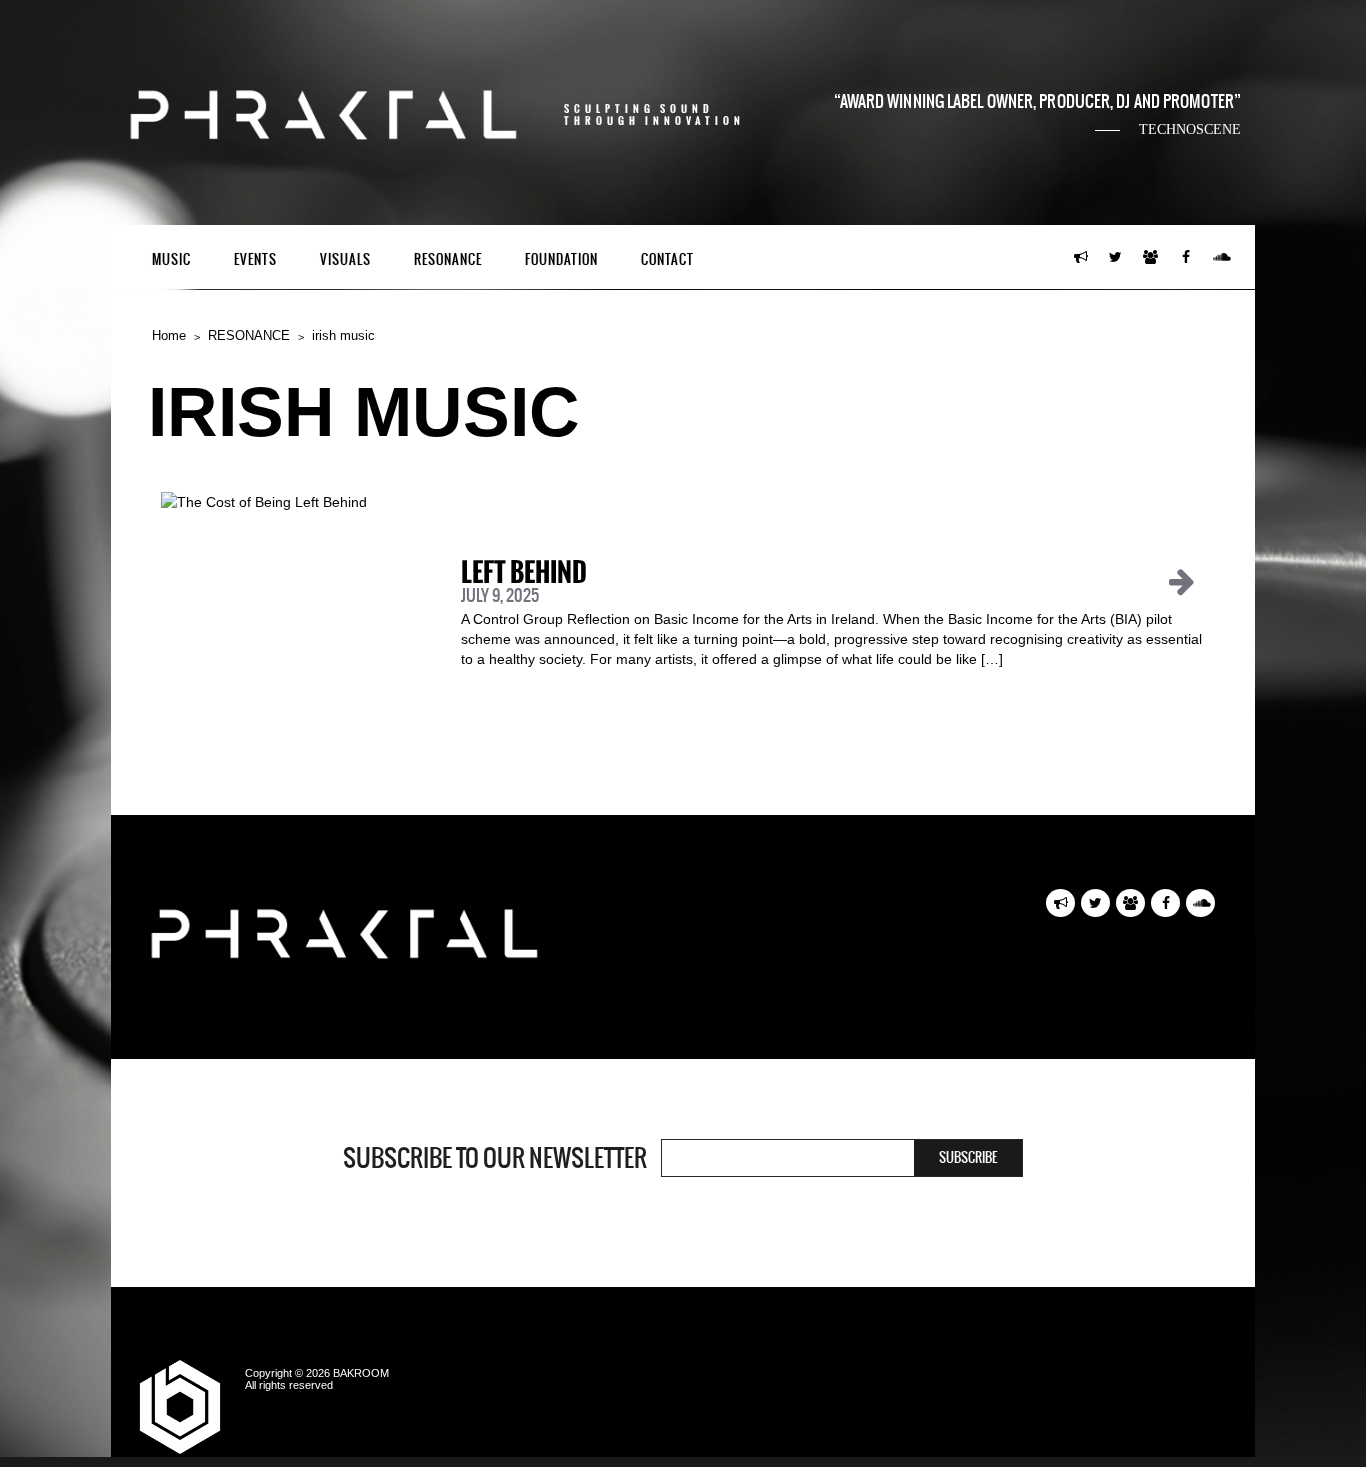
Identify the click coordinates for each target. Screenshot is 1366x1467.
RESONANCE (448, 259)
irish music (343, 335)
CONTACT (667, 259)
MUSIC (171, 259)
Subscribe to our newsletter (495, 1158)
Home (169, 335)
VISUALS (345, 259)
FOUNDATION (561, 259)
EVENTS (255, 259)
